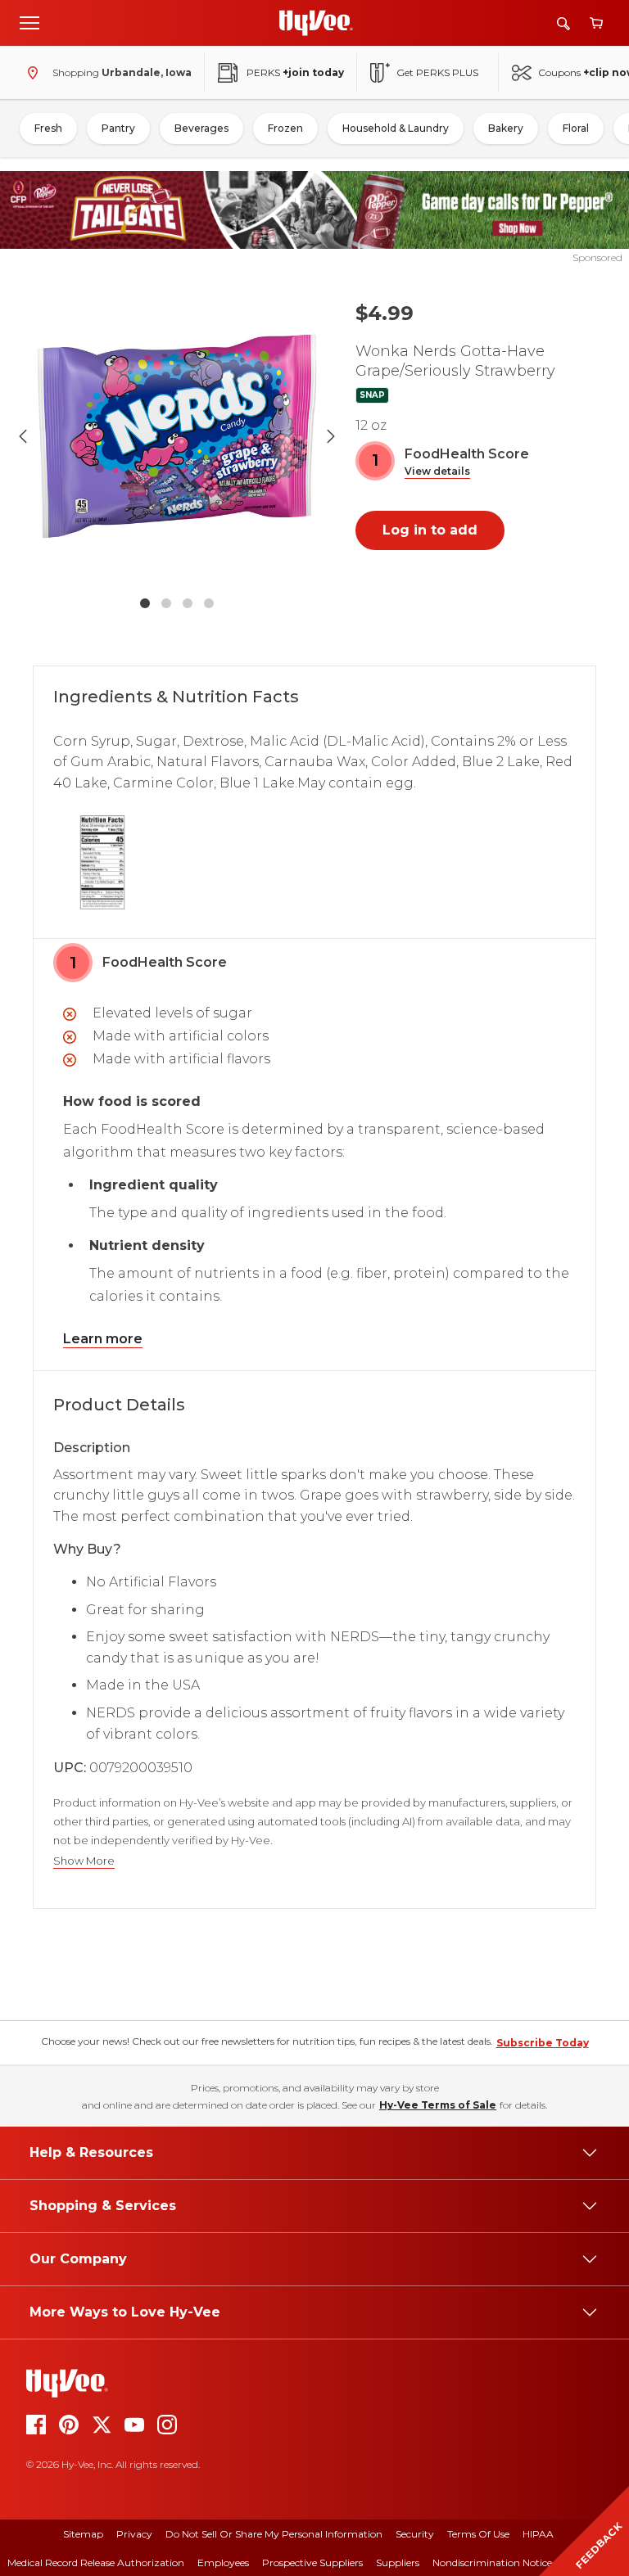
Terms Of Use (478, 2534)
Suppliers (398, 2562)
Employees (223, 2562)
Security (415, 2534)
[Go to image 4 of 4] (209, 603)
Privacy (134, 2534)
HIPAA (538, 2534)
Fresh (48, 128)
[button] (437, 472)
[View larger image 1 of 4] (177, 436)
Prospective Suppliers (312, 2562)
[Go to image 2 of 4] (166, 603)
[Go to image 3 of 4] (188, 603)
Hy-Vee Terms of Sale (438, 2105)
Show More (84, 1861)
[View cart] (596, 23)
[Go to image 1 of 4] (145, 603)
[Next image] (331, 436)
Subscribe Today (543, 2043)
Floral (576, 128)
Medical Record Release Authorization (96, 2562)
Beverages (201, 128)
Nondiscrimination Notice (492, 2562)
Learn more (103, 1339)
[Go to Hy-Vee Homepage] (316, 23)
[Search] (563, 23)
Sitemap (83, 2534)
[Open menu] (29, 22)
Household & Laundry (396, 128)
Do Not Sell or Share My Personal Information (274, 2534)
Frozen (285, 128)
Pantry (118, 128)
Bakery (506, 128)
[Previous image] (23, 436)
